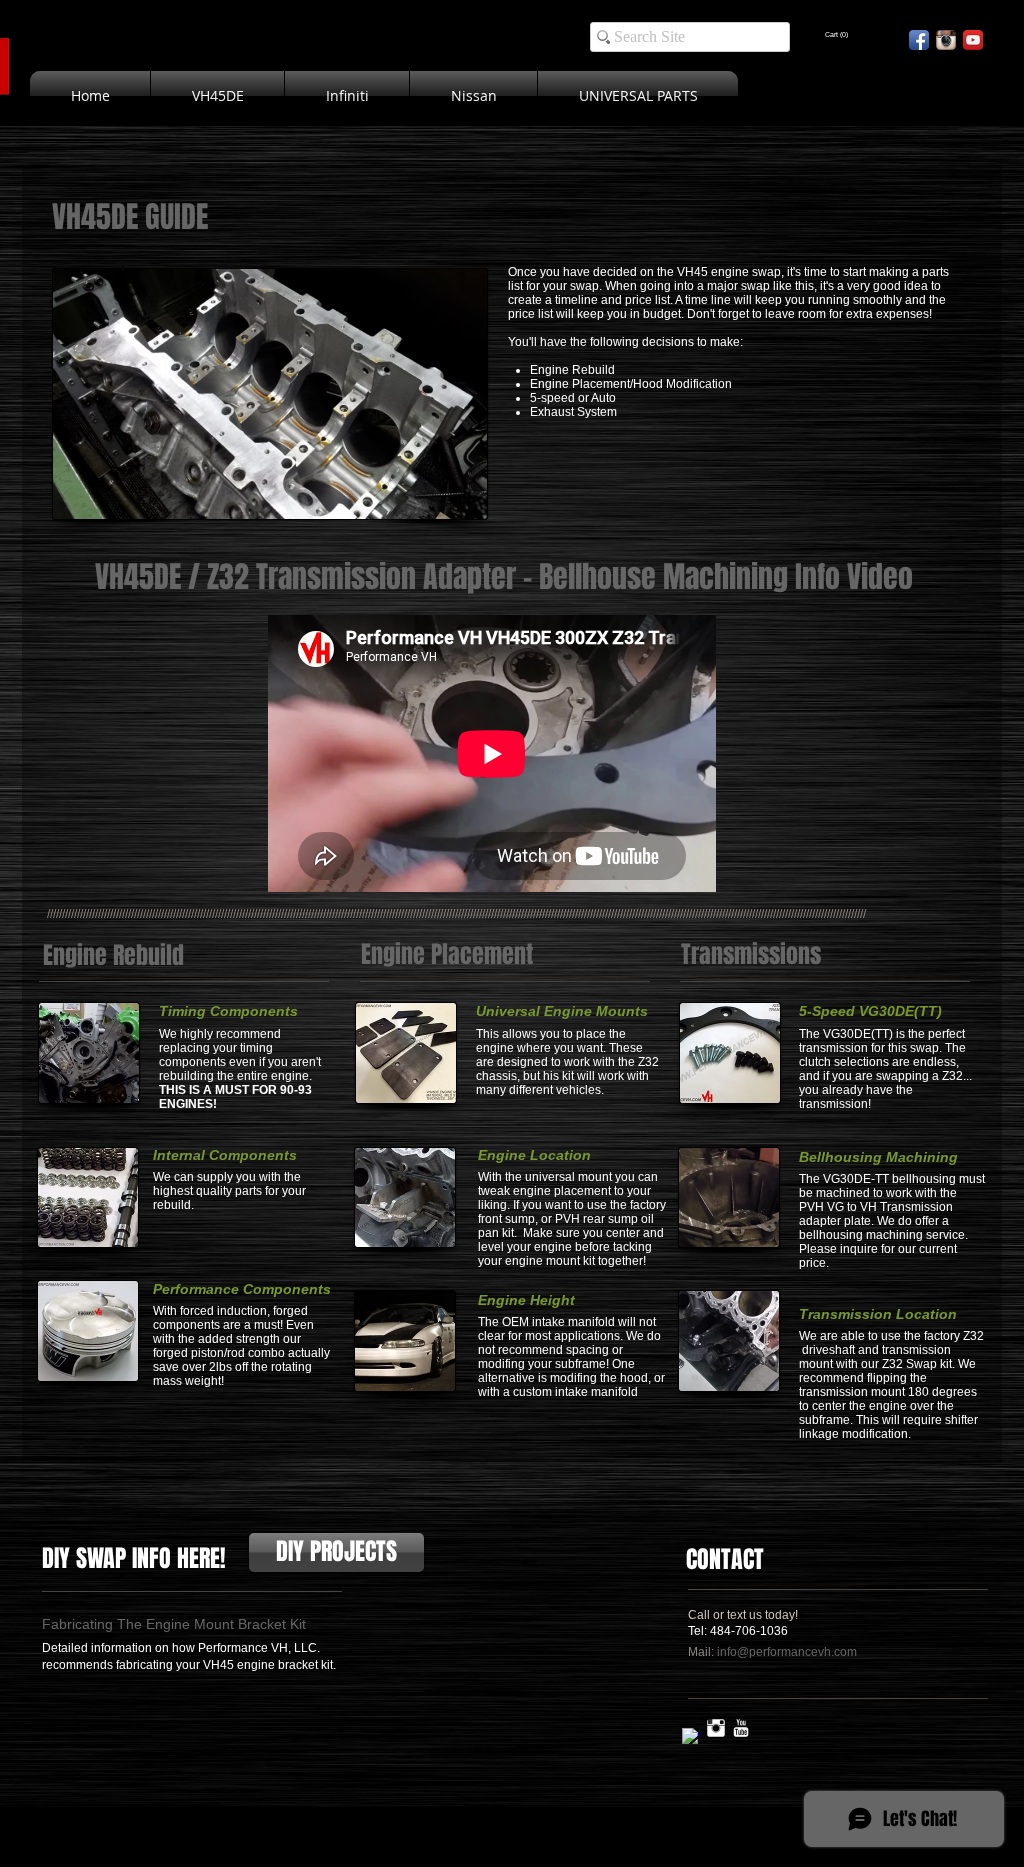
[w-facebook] (691, 1737)
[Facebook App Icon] (919, 40)
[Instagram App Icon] (946, 40)
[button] (836, 35)
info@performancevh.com (787, 1652)
